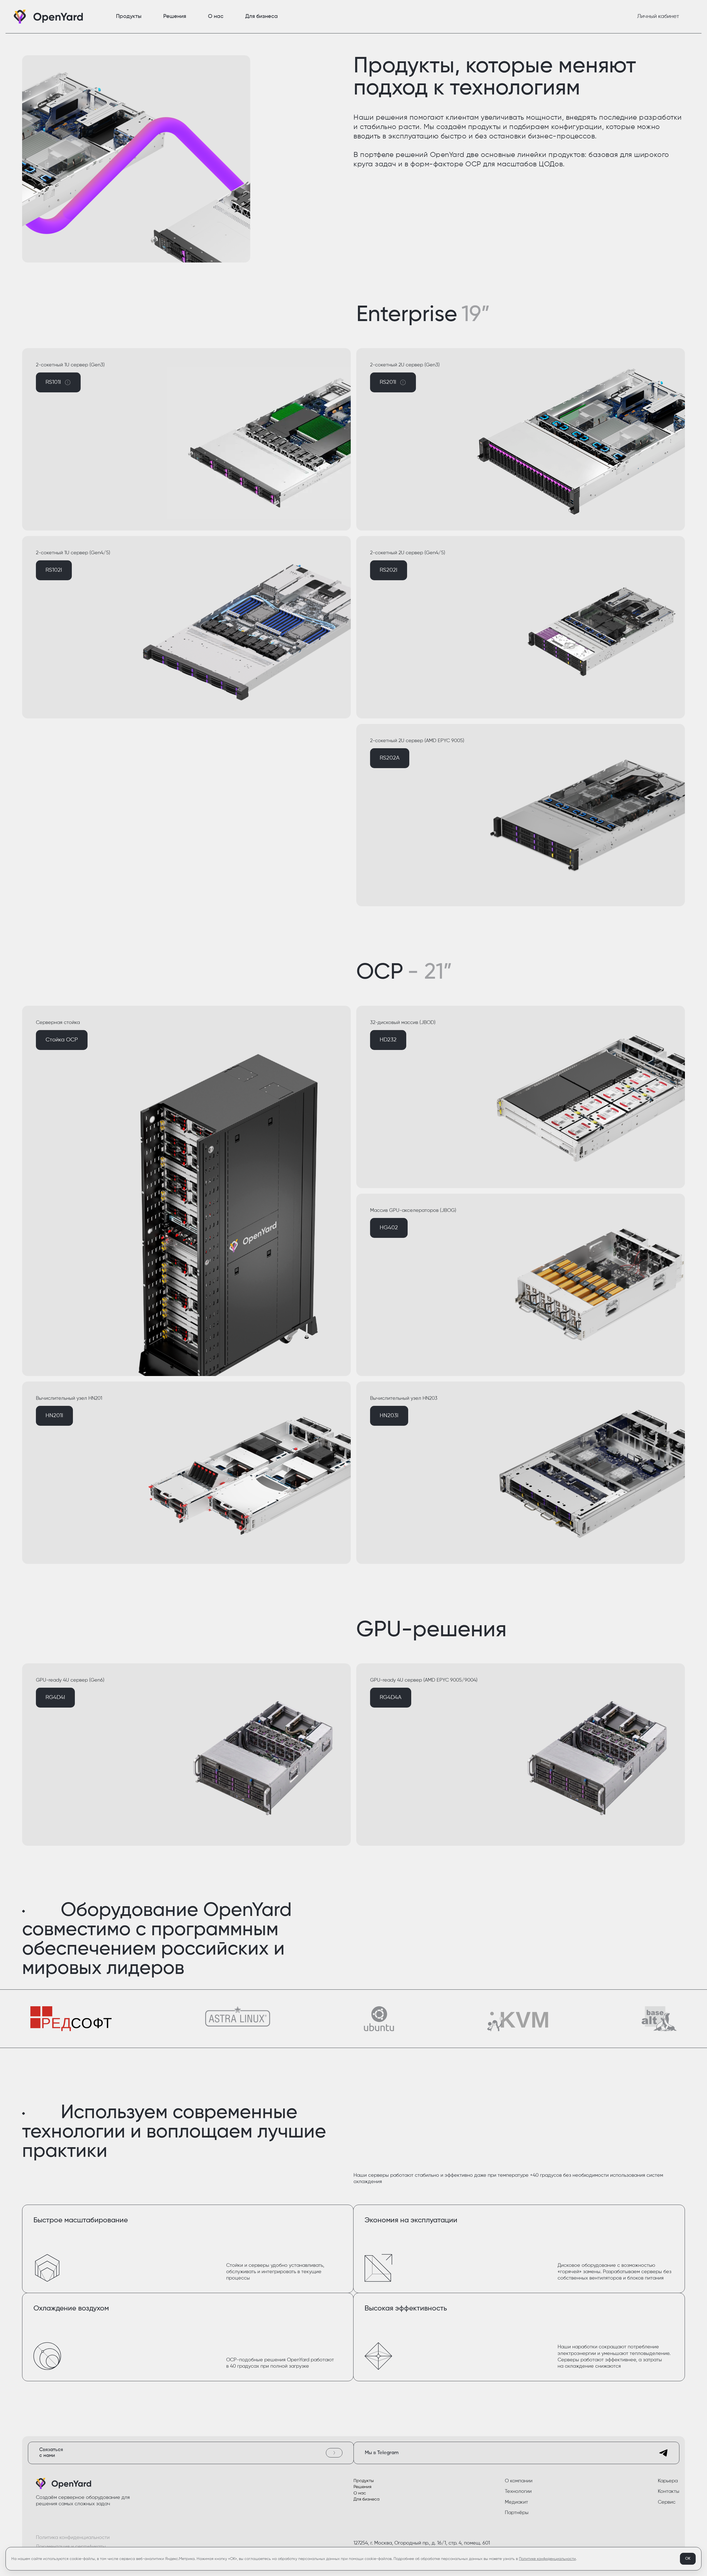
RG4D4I (55, 1697)
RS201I (398, 386)
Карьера (668, 2481)
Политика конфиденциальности (73, 2538)
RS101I (63, 386)
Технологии (518, 2491)
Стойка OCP (62, 1040)
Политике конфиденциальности (547, 2559)
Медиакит (516, 2502)
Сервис (667, 2502)
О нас (360, 2493)
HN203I (389, 1416)
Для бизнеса (366, 2499)
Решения (362, 2487)
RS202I (389, 570)
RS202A (390, 758)
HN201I (54, 1416)
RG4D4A (391, 1697)
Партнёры (517, 2513)
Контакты (669, 2491)
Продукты (364, 2481)
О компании (519, 2481)
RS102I (54, 570)
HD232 (388, 1040)
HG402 (389, 1228)
